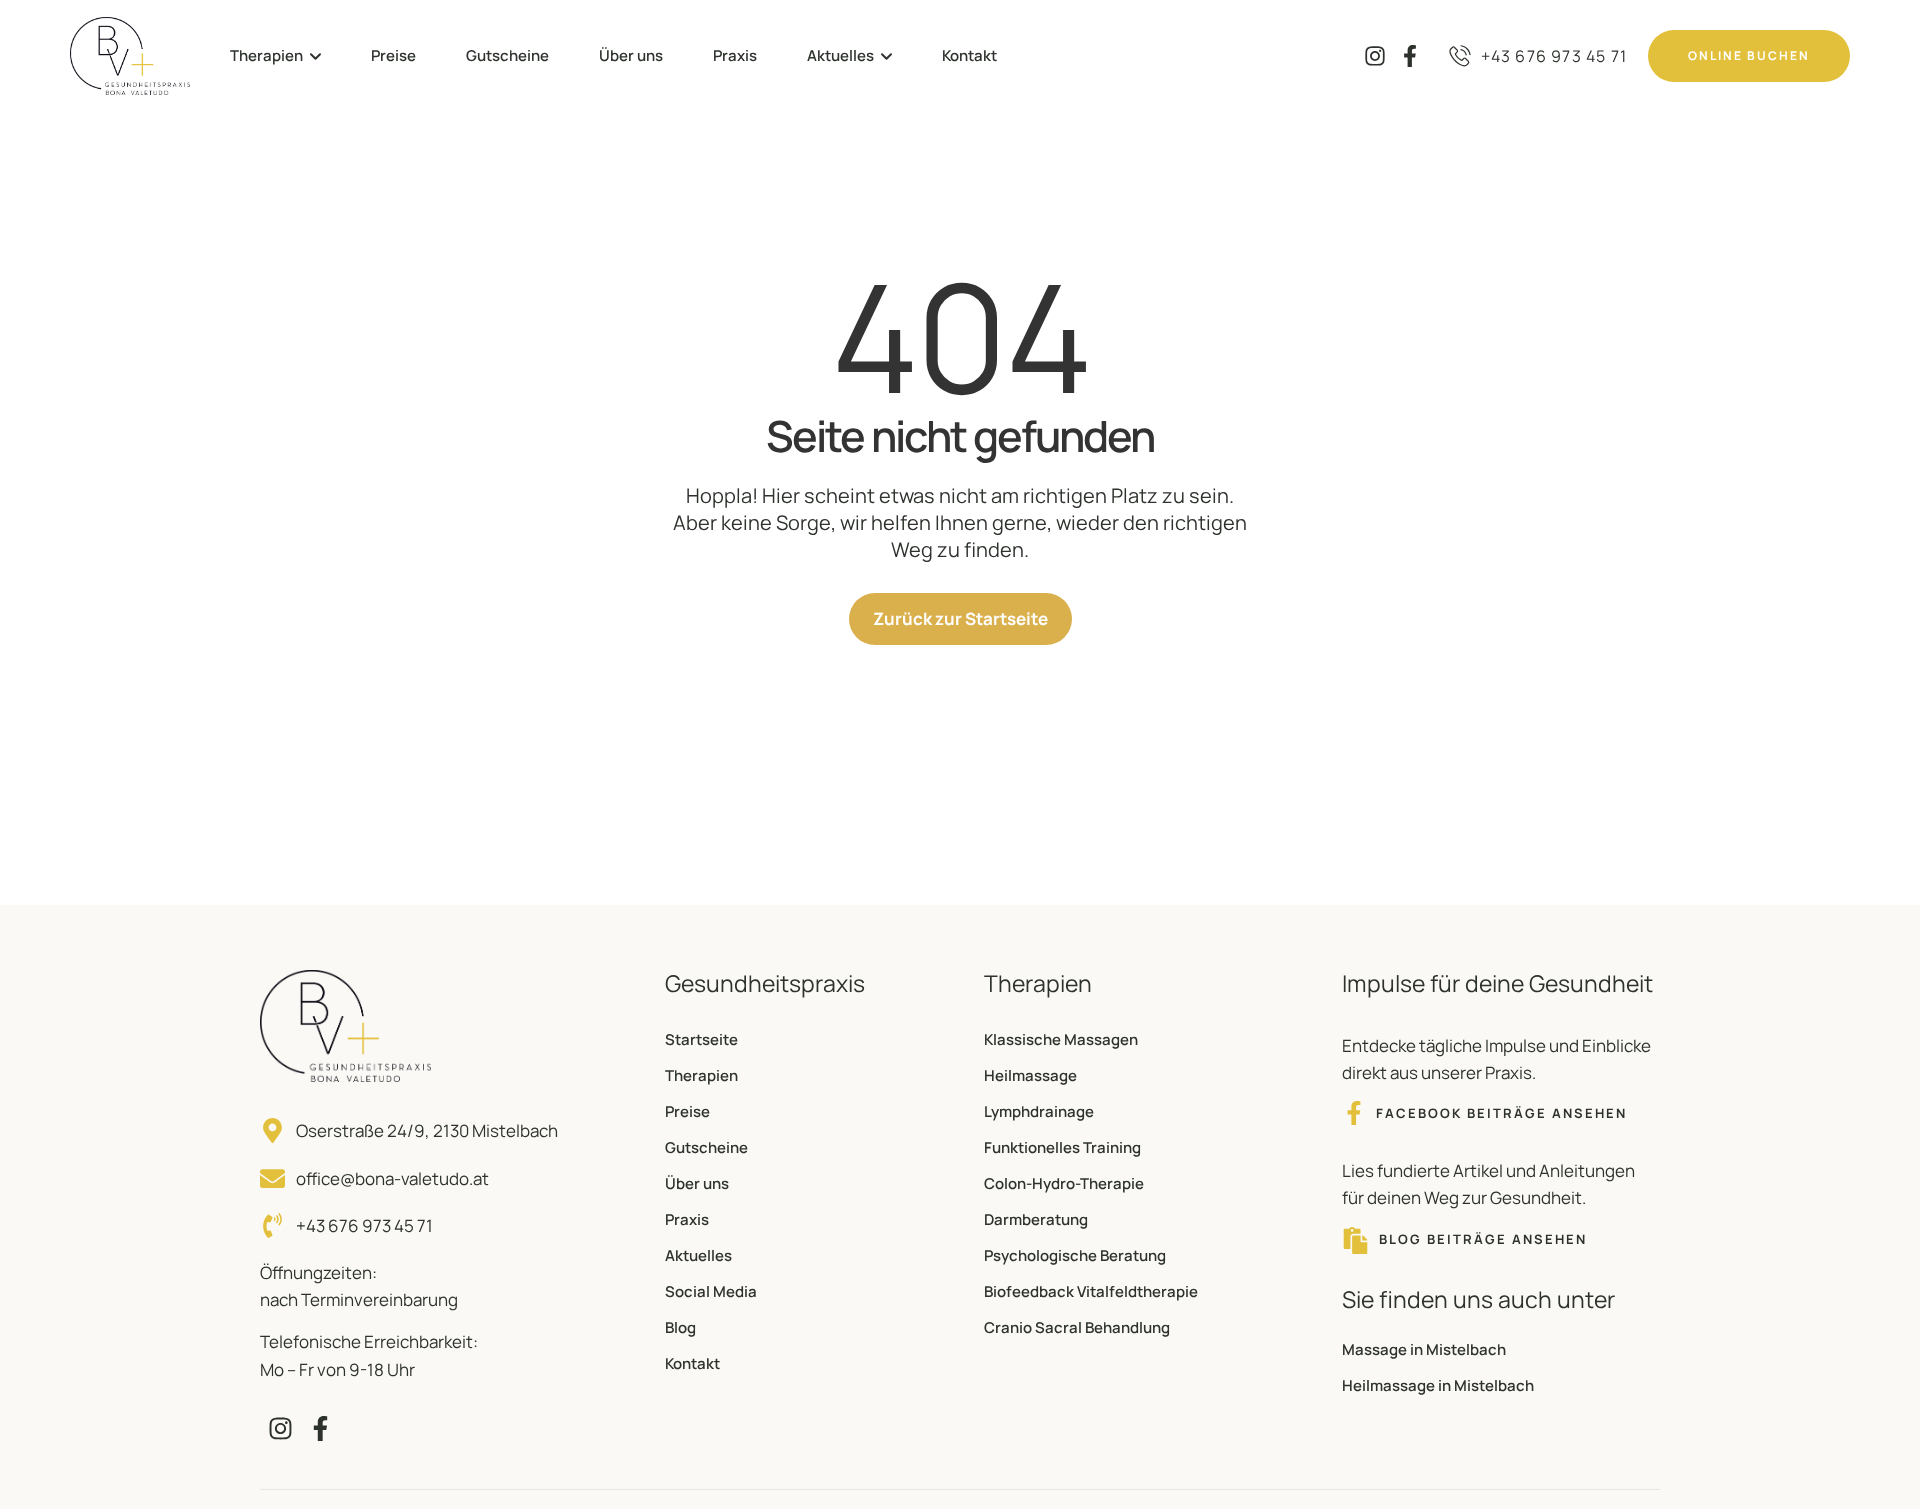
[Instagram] (1374, 55)
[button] (315, 56)
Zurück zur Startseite (960, 618)
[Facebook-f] (1409, 55)
